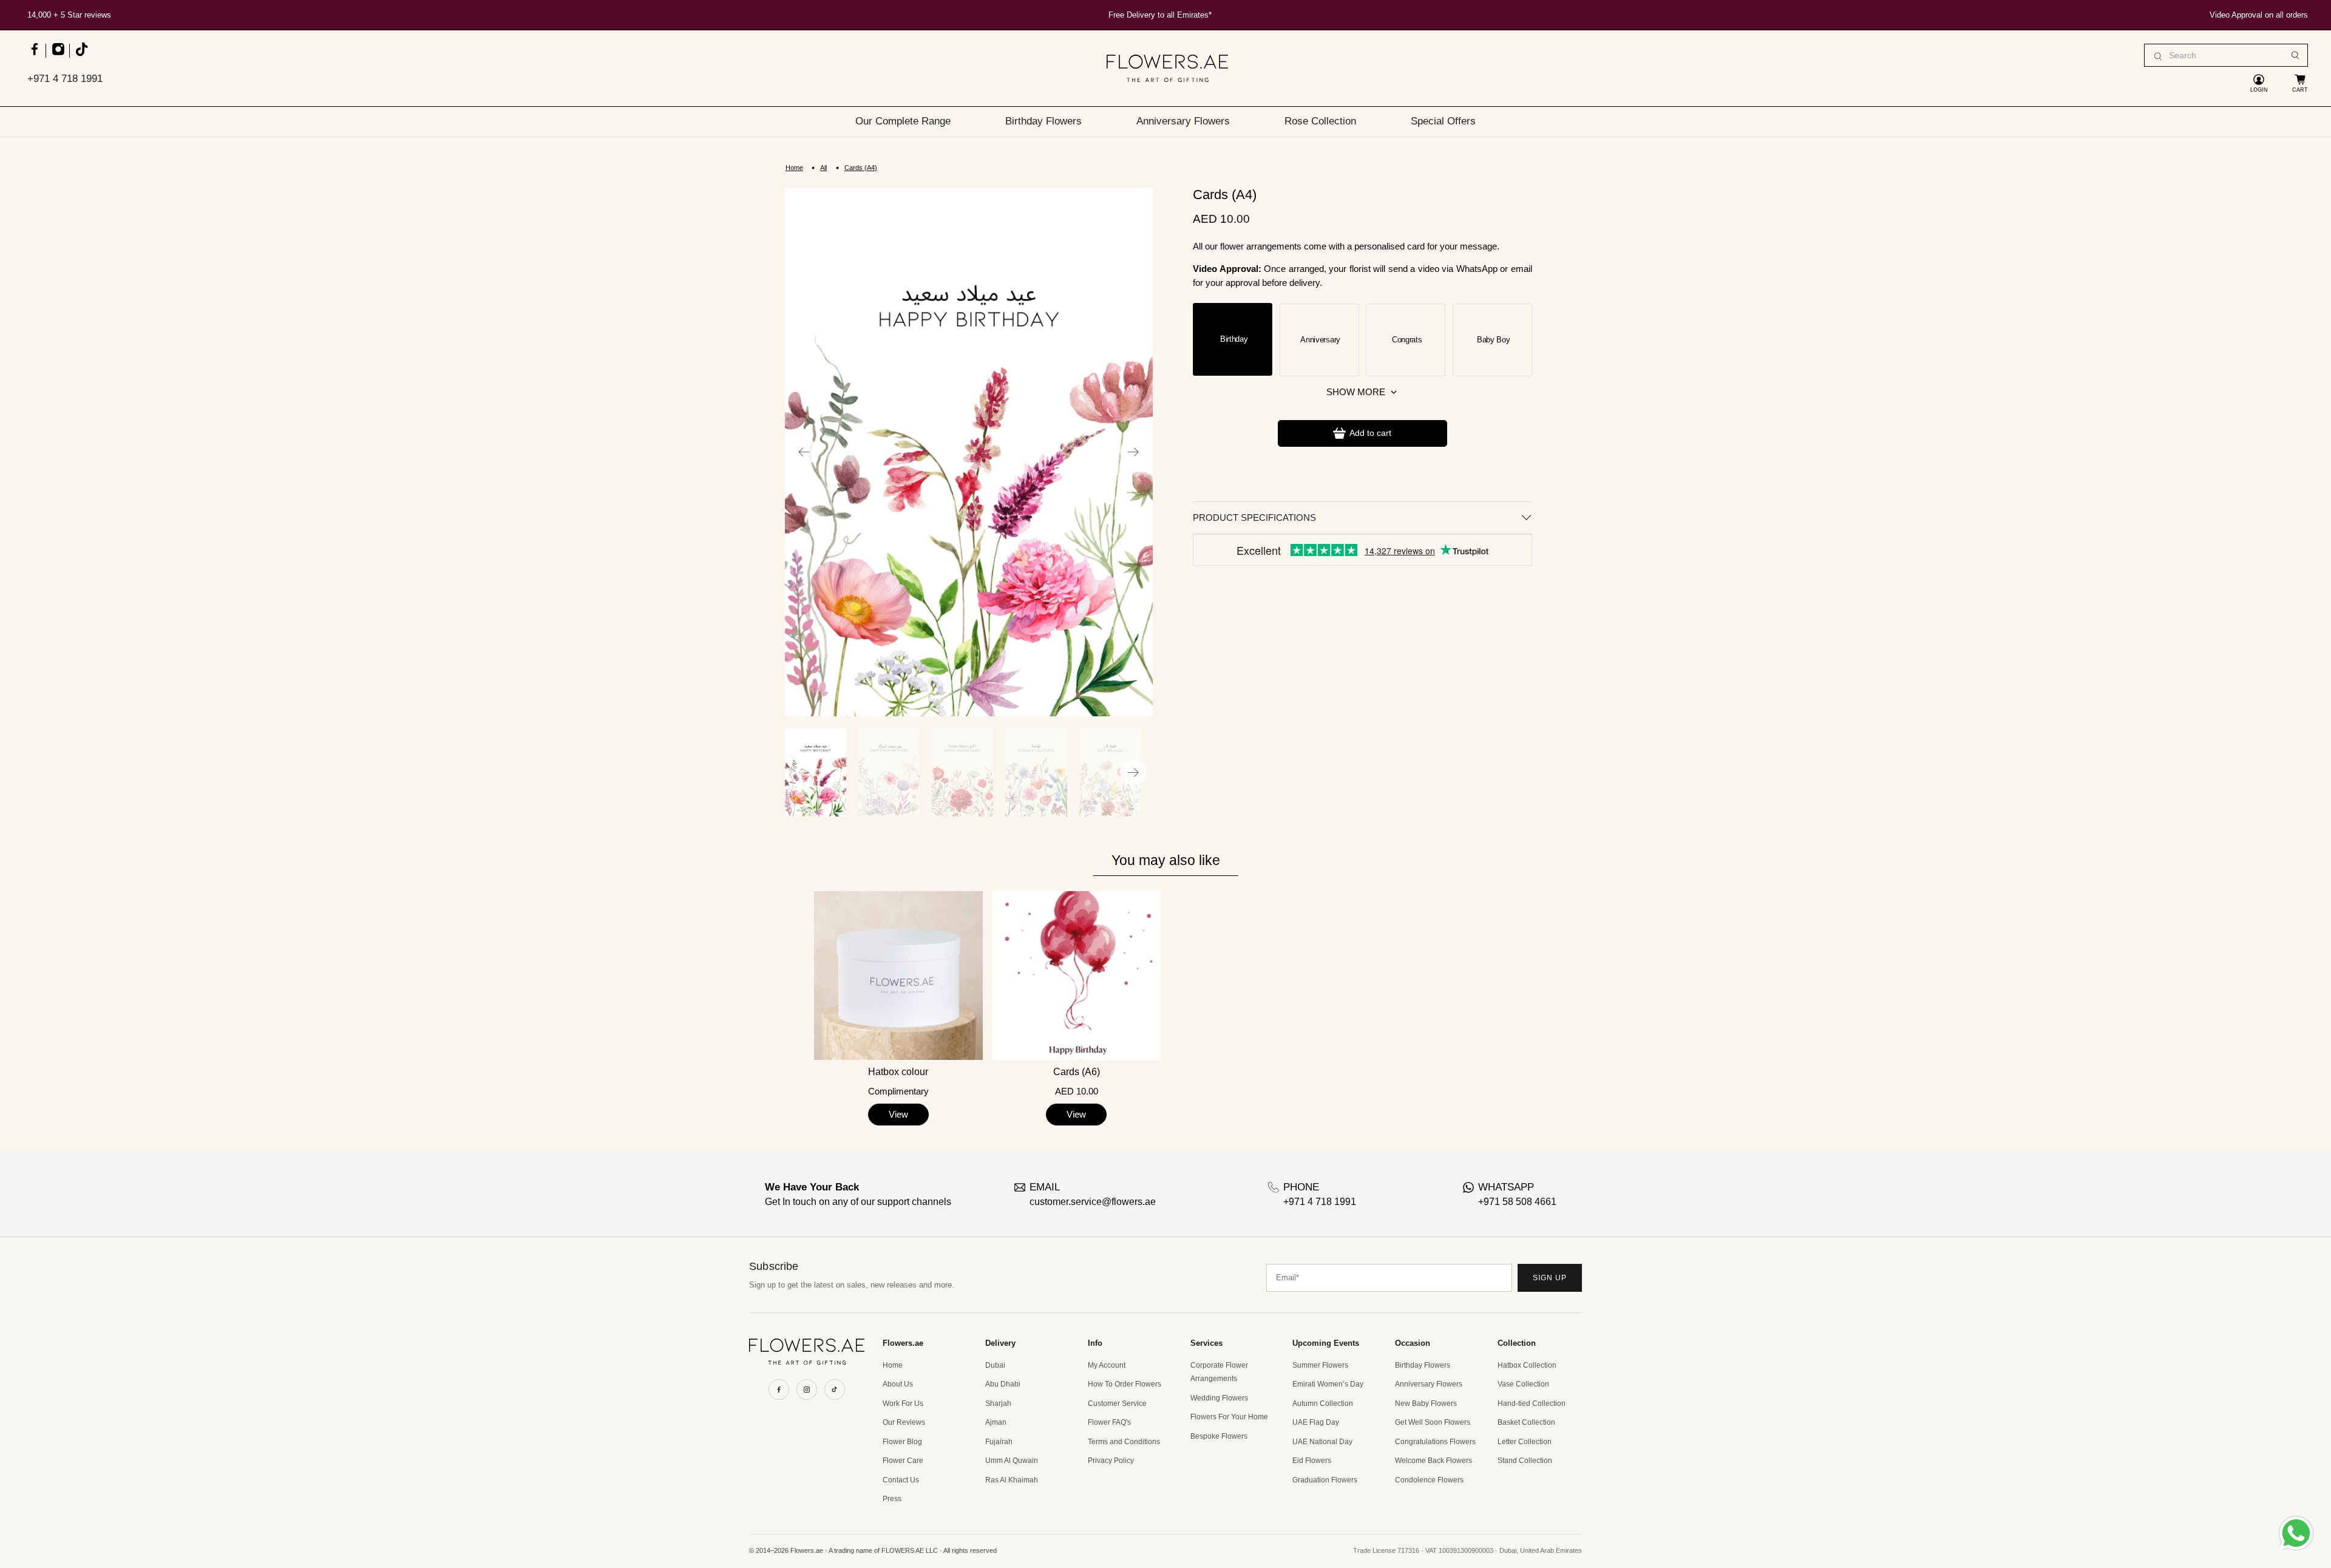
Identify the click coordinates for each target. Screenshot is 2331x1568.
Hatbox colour (898, 1072)
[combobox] (2226, 55)
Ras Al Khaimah (1012, 1480)
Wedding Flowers (1219, 1398)
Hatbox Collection (1527, 1365)
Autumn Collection (1323, 1403)
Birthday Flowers (1043, 121)
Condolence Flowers (1429, 1480)
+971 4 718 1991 (65, 79)
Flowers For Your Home (1229, 1417)
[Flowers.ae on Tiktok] (81, 55)
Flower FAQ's (1109, 1422)
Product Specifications (1254, 518)
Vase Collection (1523, 1384)
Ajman (996, 1422)
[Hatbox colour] (898, 975)
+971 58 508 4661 (1517, 1202)
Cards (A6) (1077, 1072)
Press (892, 1499)
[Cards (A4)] (969, 452)
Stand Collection (1525, 1461)
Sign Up (1550, 1278)
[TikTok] (835, 1390)
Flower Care (903, 1461)
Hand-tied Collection (1532, 1403)
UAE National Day (1322, 1442)
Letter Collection (1525, 1442)
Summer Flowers (1320, 1365)
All (823, 168)
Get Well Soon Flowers (1433, 1422)
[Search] (2295, 55)
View (898, 1114)
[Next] (1133, 452)
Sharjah (998, 1403)
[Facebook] (779, 1390)
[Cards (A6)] (1077, 975)
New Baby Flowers (1426, 1403)
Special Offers (1443, 121)
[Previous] (804, 452)
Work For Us (903, 1403)
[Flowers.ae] (1167, 68)
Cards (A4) (861, 168)
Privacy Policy (1111, 1461)
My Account (1107, 1365)
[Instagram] (807, 1390)
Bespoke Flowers (1219, 1436)
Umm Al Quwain (1012, 1461)
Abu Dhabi (1003, 1384)
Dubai (995, 1365)
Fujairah (999, 1442)
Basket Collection (1526, 1422)
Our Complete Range (903, 121)
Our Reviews (904, 1422)
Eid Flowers (1312, 1461)
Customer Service (1117, 1403)
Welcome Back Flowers (1434, 1461)
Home (794, 168)
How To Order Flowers (1125, 1384)
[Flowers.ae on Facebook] (34, 55)
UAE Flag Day (1316, 1422)
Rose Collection (1320, 121)
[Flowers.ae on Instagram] (58, 55)
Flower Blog (902, 1442)
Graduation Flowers (1325, 1480)
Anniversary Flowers (1183, 121)
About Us (898, 1384)
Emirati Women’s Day (1328, 1384)
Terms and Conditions (1124, 1442)
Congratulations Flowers (1435, 1442)
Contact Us (901, 1480)
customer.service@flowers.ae (1093, 1202)
